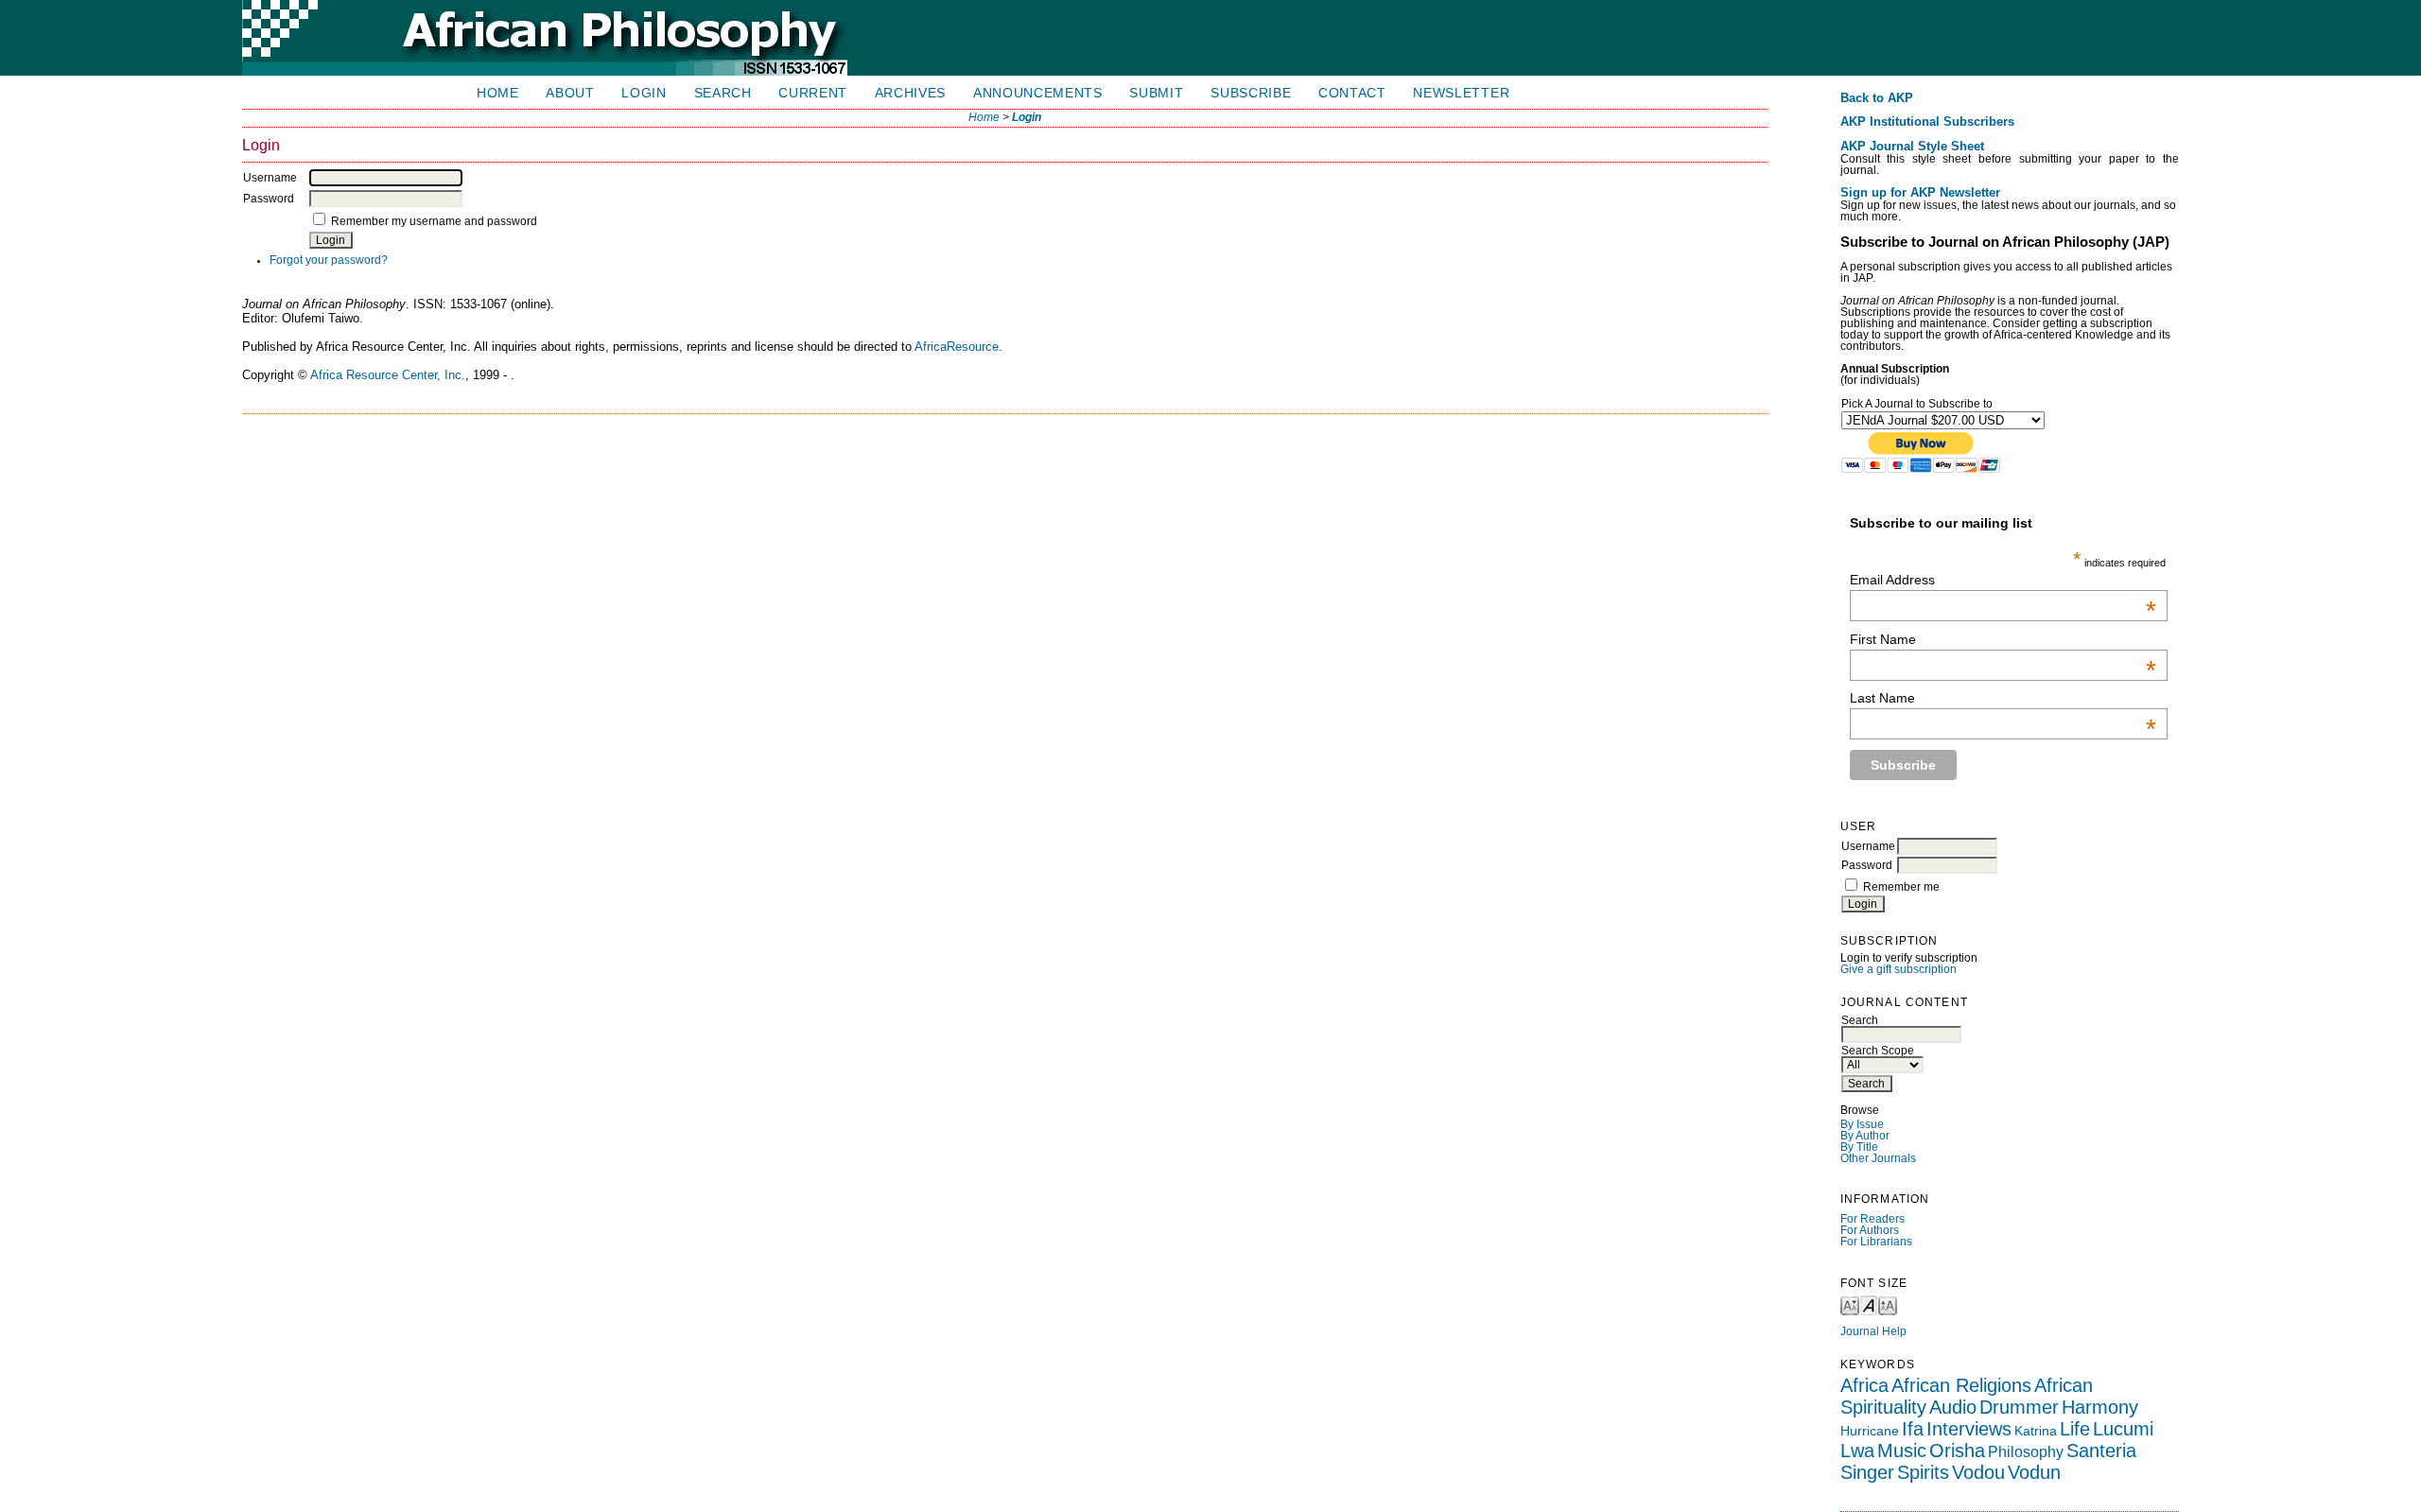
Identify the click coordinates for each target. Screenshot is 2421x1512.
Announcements (1038, 93)
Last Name (2003, 698)
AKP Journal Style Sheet (1912, 147)
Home (498, 93)
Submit (1156, 93)
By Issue (1862, 1124)
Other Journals (1878, 1158)
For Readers (1872, 1219)
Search (723, 93)
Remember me (1901, 887)
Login (644, 93)
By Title (1859, 1147)
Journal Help (1873, 1331)
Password (1867, 865)
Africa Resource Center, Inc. (388, 375)
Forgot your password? (329, 260)
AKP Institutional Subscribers (1927, 122)
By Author (1865, 1136)
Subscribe (1251, 93)
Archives (910, 93)
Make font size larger (1888, 1304)
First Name (2003, 639)
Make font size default (1869, 1304)
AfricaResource (957, 347)
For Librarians (1876, 1242)
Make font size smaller (1850, 1304)
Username (1868, 846)
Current (813, 93)
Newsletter (1461, 93)
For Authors (1870, 1230)
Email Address (2003, 580)
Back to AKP (1877, 98)
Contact (1352, 93)
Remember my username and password (434, 221)
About (570, 93)
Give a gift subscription (1898, 969)
